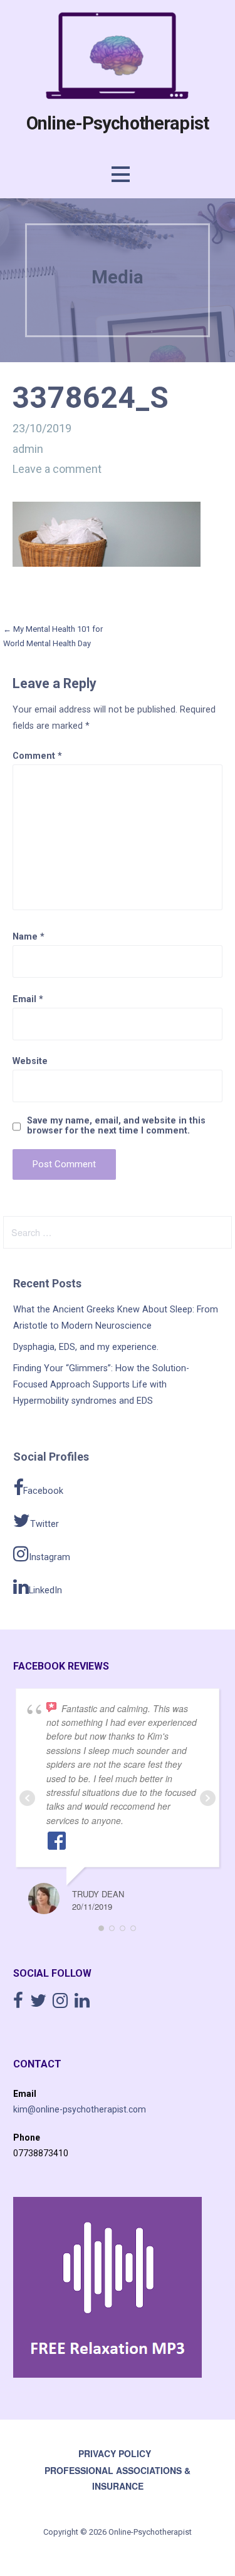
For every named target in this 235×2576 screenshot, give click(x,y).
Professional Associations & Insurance (118, 2478)
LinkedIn (45, 1590)
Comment (37, 756)
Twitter (44, 1524)
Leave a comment (57, 469)
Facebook (43, 1491)
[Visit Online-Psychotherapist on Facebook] (18, 2004)
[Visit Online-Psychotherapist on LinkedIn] (82, 2004)
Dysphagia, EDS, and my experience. (86, 1347)
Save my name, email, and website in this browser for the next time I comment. (116, 1126)
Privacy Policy (115, 2453)
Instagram (50, 1557)
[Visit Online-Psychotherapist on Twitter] (38, 2004)
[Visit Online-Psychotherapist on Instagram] (60, 2004)
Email (28, 999)
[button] (120, 174)
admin (28, 449)
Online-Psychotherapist (118, 123)
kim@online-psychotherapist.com (80, 2109)
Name (29, 937)
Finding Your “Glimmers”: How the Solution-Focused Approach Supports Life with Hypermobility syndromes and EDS (101, 1385)
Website (30, 1061)
